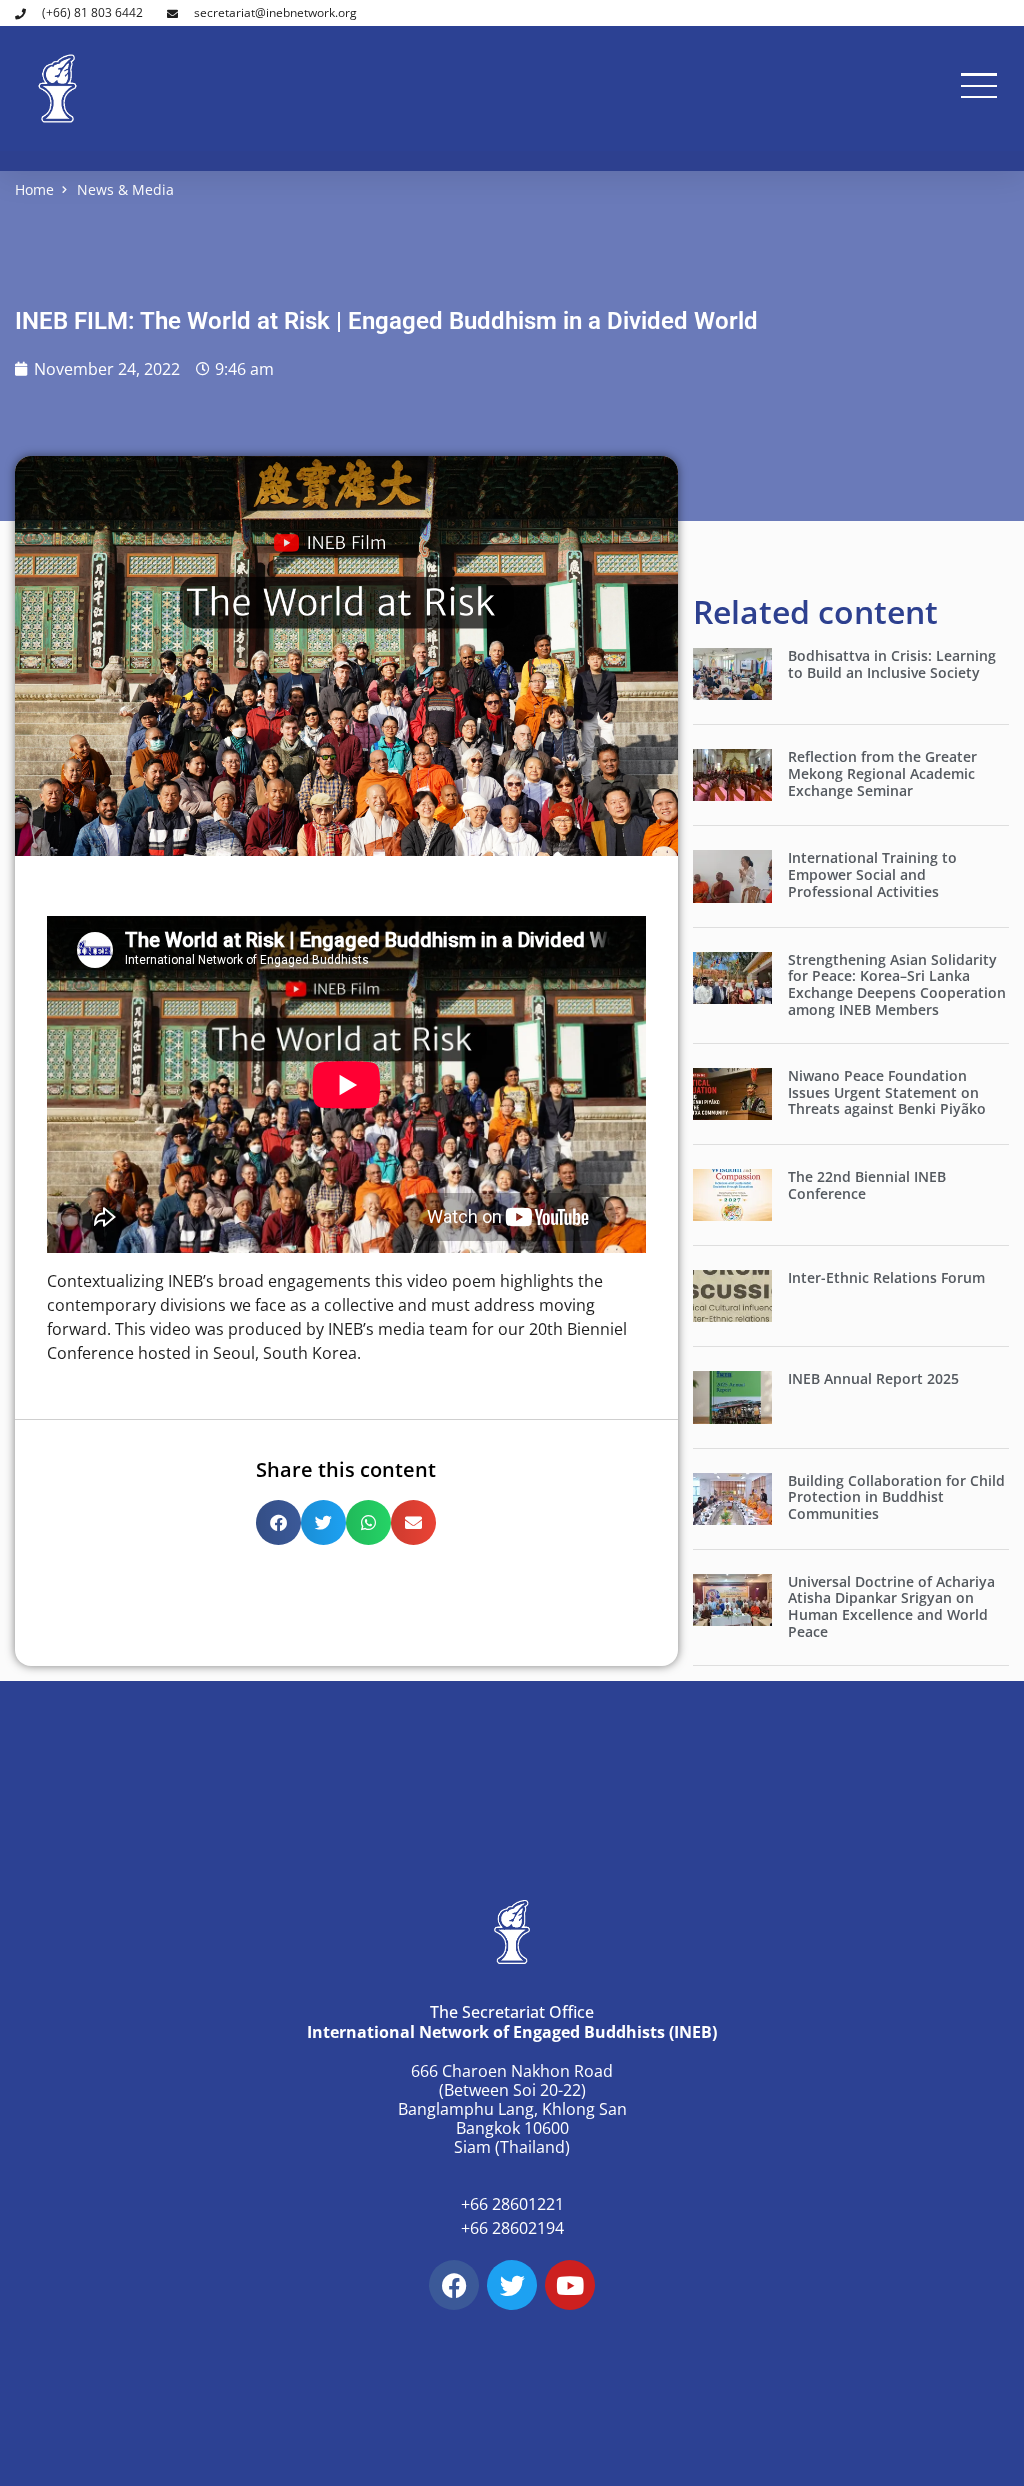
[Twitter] (512, 2285)
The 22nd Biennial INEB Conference (867, 1185)
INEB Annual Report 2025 (873, 1378)
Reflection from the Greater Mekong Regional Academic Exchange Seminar (882, 773)
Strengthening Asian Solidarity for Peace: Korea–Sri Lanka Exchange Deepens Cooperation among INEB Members (897, 984)
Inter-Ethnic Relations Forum (886, 1277)
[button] (278, 1522)
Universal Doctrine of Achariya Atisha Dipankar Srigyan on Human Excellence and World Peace (891, 1606)
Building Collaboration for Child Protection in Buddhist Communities (896, 1497)
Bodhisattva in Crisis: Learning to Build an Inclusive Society (892, 664)
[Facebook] (454, 2285)
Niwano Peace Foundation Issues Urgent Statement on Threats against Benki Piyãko (887, 1092)
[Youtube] (570, 2285)
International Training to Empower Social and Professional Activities (872, 874)
